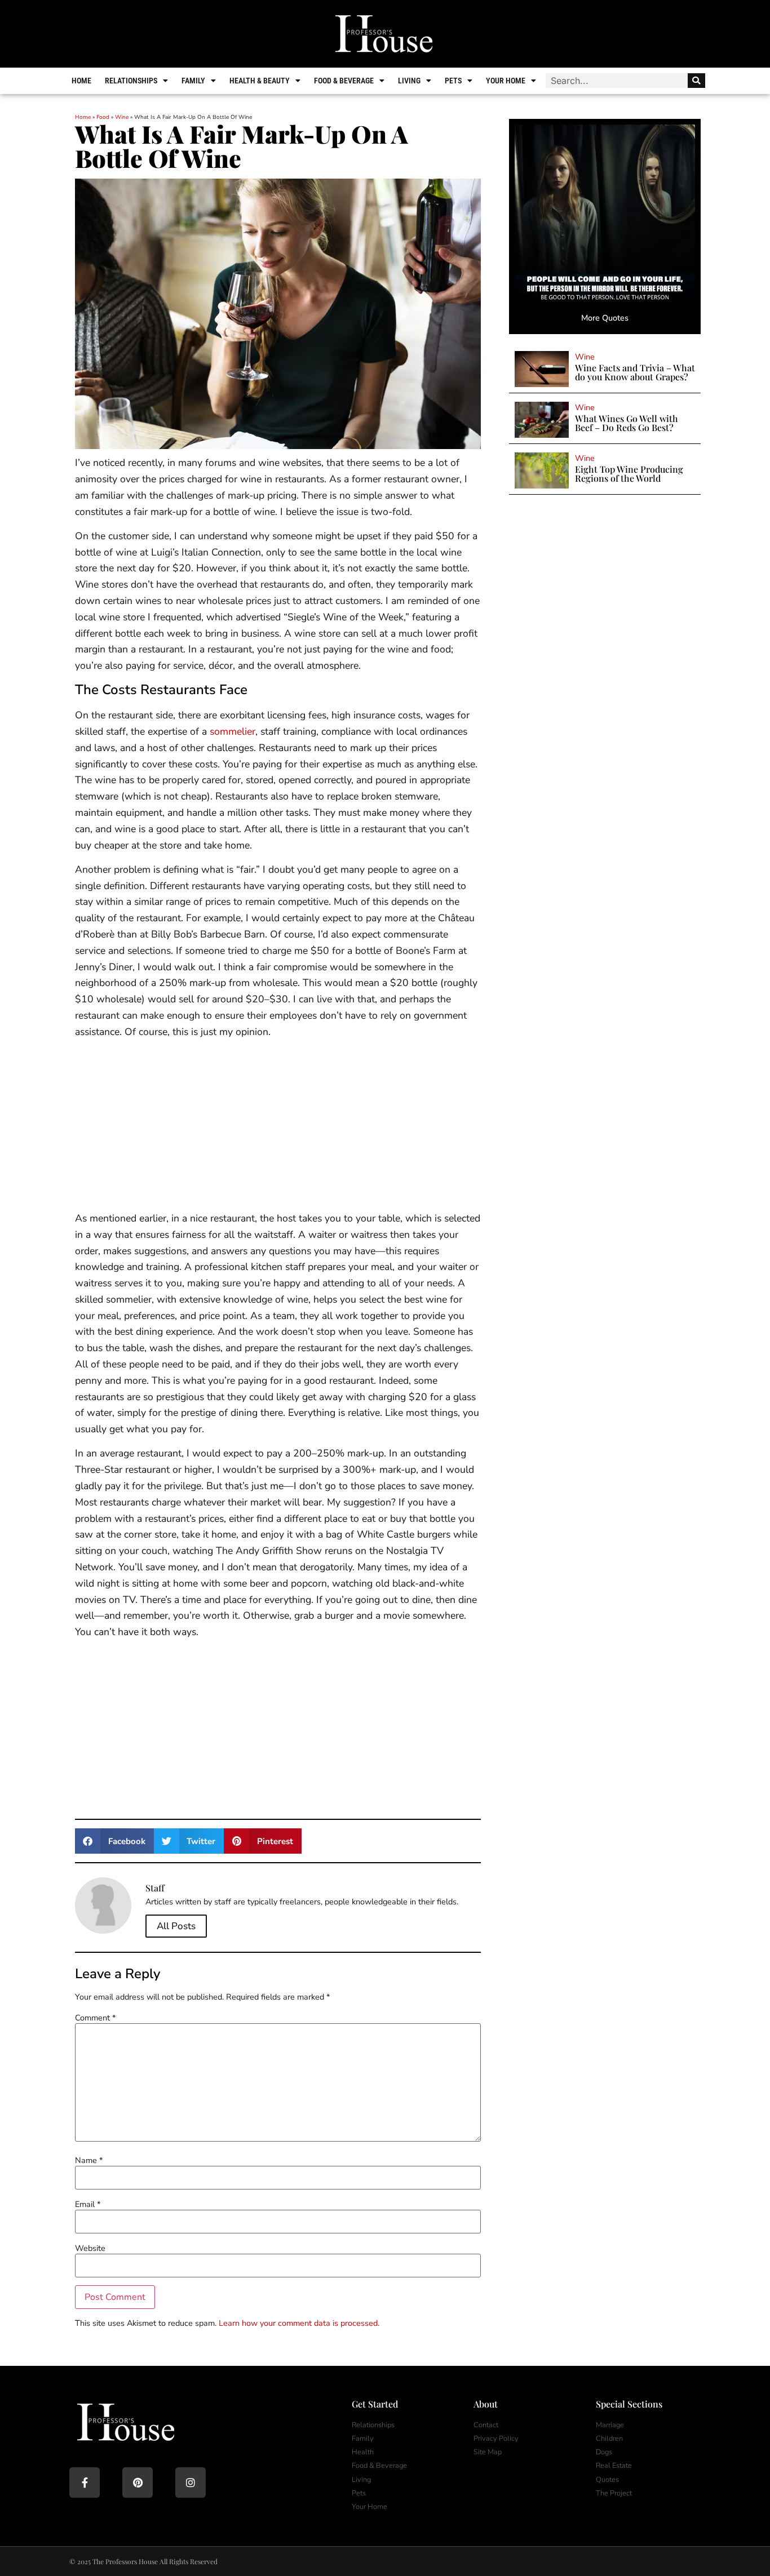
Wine (122, 117)
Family (193, 81)
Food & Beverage (344, 81)
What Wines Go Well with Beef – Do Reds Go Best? (627, 423)
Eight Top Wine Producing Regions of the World (629, 474)
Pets (453, 81)
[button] (114, 1841)
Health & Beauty (260, 81)
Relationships (131, 81)
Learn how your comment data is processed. (299, 2323)
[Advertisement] (278, 1127)
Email (88, 2204)
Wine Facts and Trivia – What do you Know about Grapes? (635, 372)
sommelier (233, 731)
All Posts (176, 1926)
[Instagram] (191, 2482)
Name (89, 2160)
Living (409, 81)
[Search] (696, 81)
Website (90, 2248)
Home (81, 81)
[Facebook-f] (85, 2482)
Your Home (506, 81)
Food (103, 117)
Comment (95, 2018)
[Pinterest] (138, 2482)
